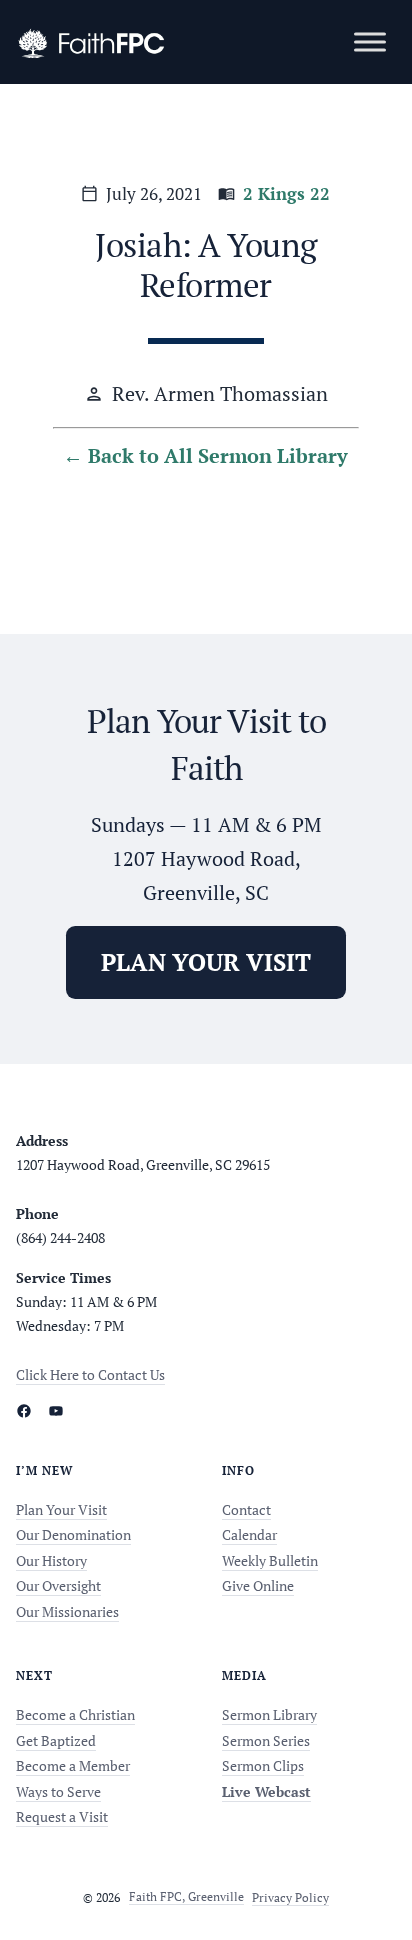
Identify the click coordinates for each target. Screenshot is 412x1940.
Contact (246, 1509)
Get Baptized (56, 1740)
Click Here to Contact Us (90, 1374)
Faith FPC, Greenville (186, 1896)
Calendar (249, 1534)
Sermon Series (266, 1740)
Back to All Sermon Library (218, 455)
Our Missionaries (67, 1611)
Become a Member (73, 1765)
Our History (51, 1560)
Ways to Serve (58, 1791)
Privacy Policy (290, 1897)
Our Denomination (73, 1534)
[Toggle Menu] (370, 41)
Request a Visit (62, 1816)
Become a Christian (75, 1714)
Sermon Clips (263, 1765)
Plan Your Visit (61, 1509)
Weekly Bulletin (270, 1560)
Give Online (258, 1585)
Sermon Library (269, 1714)
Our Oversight (58, 1585)
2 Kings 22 (286, 193)
